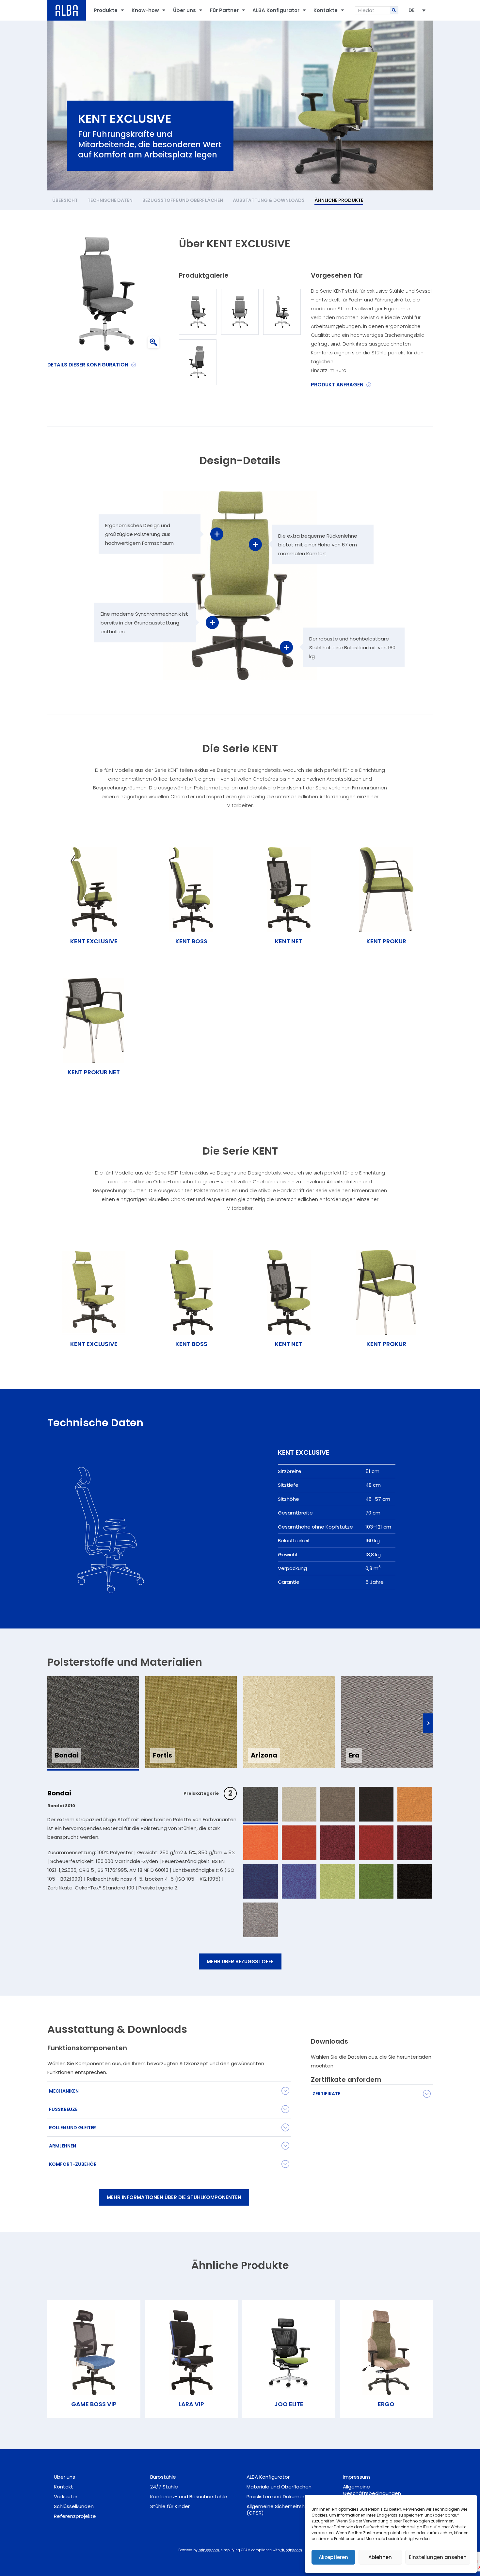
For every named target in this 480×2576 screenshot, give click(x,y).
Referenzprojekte (75, 2516)
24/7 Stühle (164, 2487)
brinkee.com (209, 2550)
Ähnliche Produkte (339, 200)
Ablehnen (380, 2557)
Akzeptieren (333, 2557)
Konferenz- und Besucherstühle (189, 2496)
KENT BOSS (191, 1344)
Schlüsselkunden (74, 2506)
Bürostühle (163, 2477)
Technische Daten (110, 200)
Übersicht (65, 200)
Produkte (106, 10)
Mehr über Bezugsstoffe (240, 1961)
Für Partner (224, 10)
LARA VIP (191, 2404)
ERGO (386, 2404)
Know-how (145, 10)
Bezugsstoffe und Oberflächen (183, 200)
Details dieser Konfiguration (88, 365)
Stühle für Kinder (170, 2506)
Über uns (184, 10)
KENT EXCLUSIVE (94, 1344)
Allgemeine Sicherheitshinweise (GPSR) (285, 2510)
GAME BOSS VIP (94, 2404)
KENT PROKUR (386, 1344)
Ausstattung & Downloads (269, 200)
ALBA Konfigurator (276, 10)
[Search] (394, 10)
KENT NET (289, 1344)
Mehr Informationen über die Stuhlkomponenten (174, 2197)
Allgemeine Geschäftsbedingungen (372, 2490)
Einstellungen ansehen (438, 2557)
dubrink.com (291, 2550)
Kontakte (326, 10)
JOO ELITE (289, 2404)
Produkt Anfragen (337, 385)
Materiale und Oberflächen (279, 2487)
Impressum (356, 2477)
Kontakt (64, 2487)
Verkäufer (66, 2496)
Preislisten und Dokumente (279, 2496)
